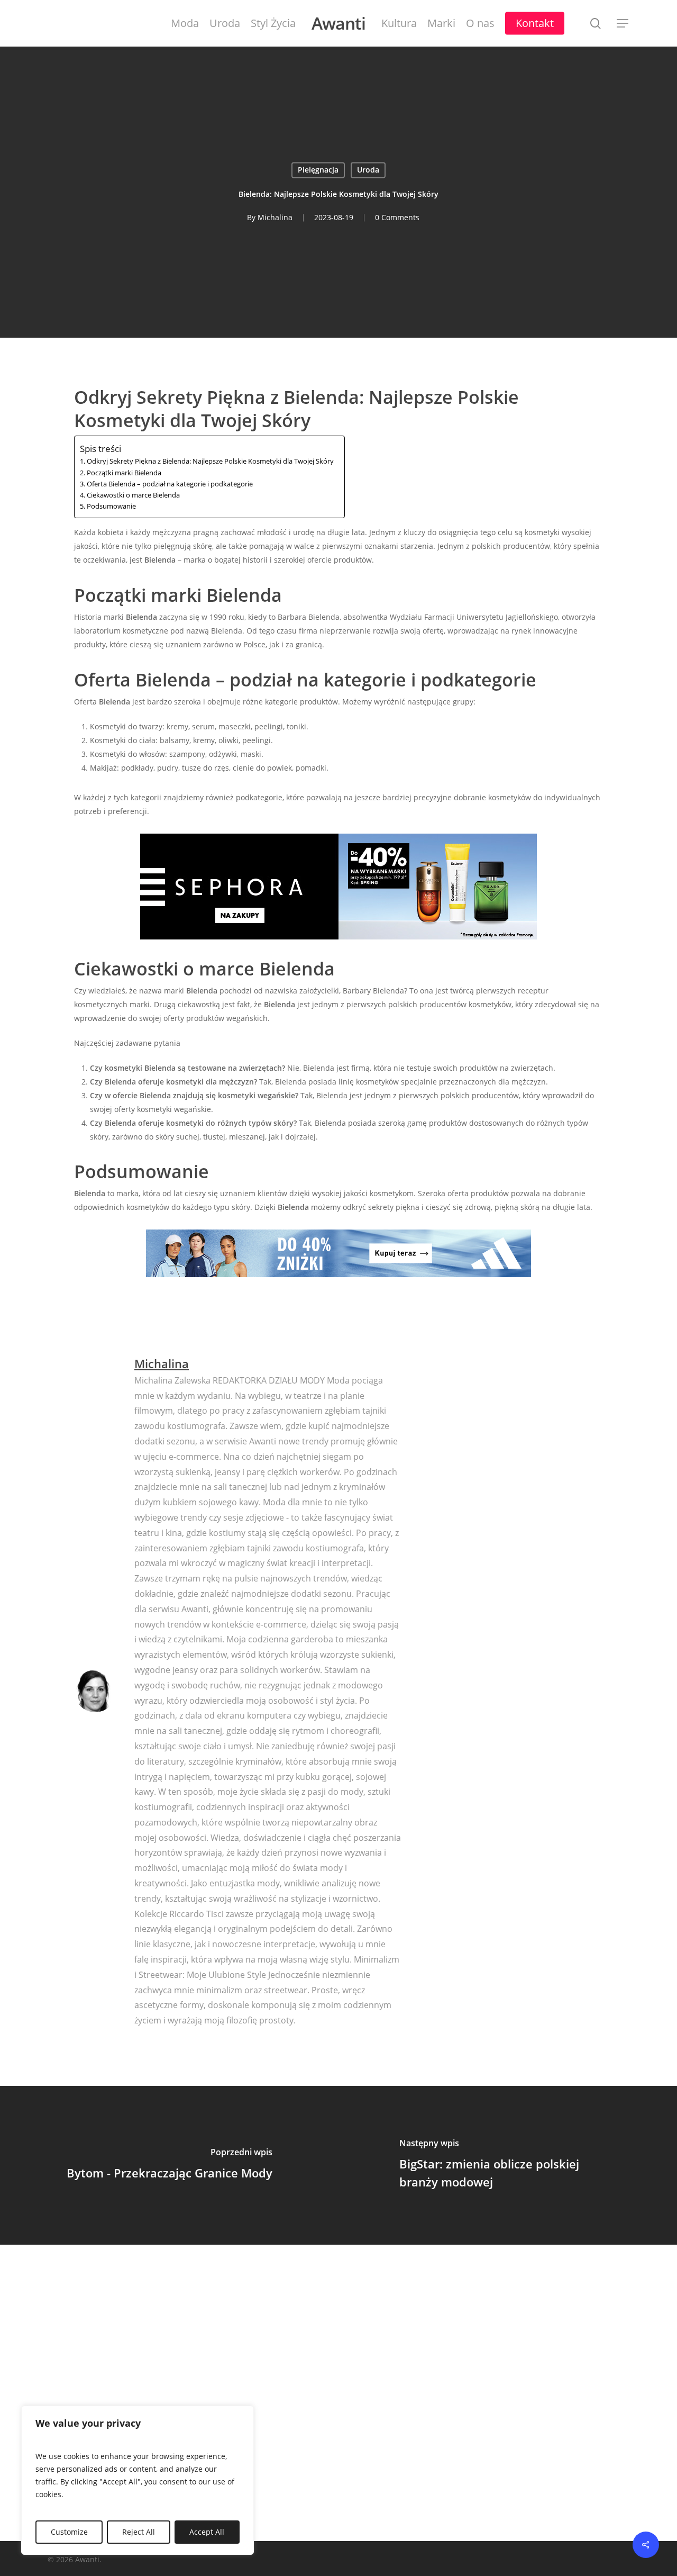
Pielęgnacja (318, 170)
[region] (138, 2480)
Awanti (338, 23)
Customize (69, 2532)
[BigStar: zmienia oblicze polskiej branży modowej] (508, 2165)
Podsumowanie (111, 506)
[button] (623, 24)
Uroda (368, 170)
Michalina (275, 218)
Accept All (207, 2532)
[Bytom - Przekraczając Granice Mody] (169, 2165)
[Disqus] (338, 2391)
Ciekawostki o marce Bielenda (133, 495)
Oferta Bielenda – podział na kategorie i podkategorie (170, 484)
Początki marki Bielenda (124, 473)
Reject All (139, 2532)
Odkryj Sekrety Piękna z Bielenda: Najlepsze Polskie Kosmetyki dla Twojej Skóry (210, 461)
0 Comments (397, 218)
